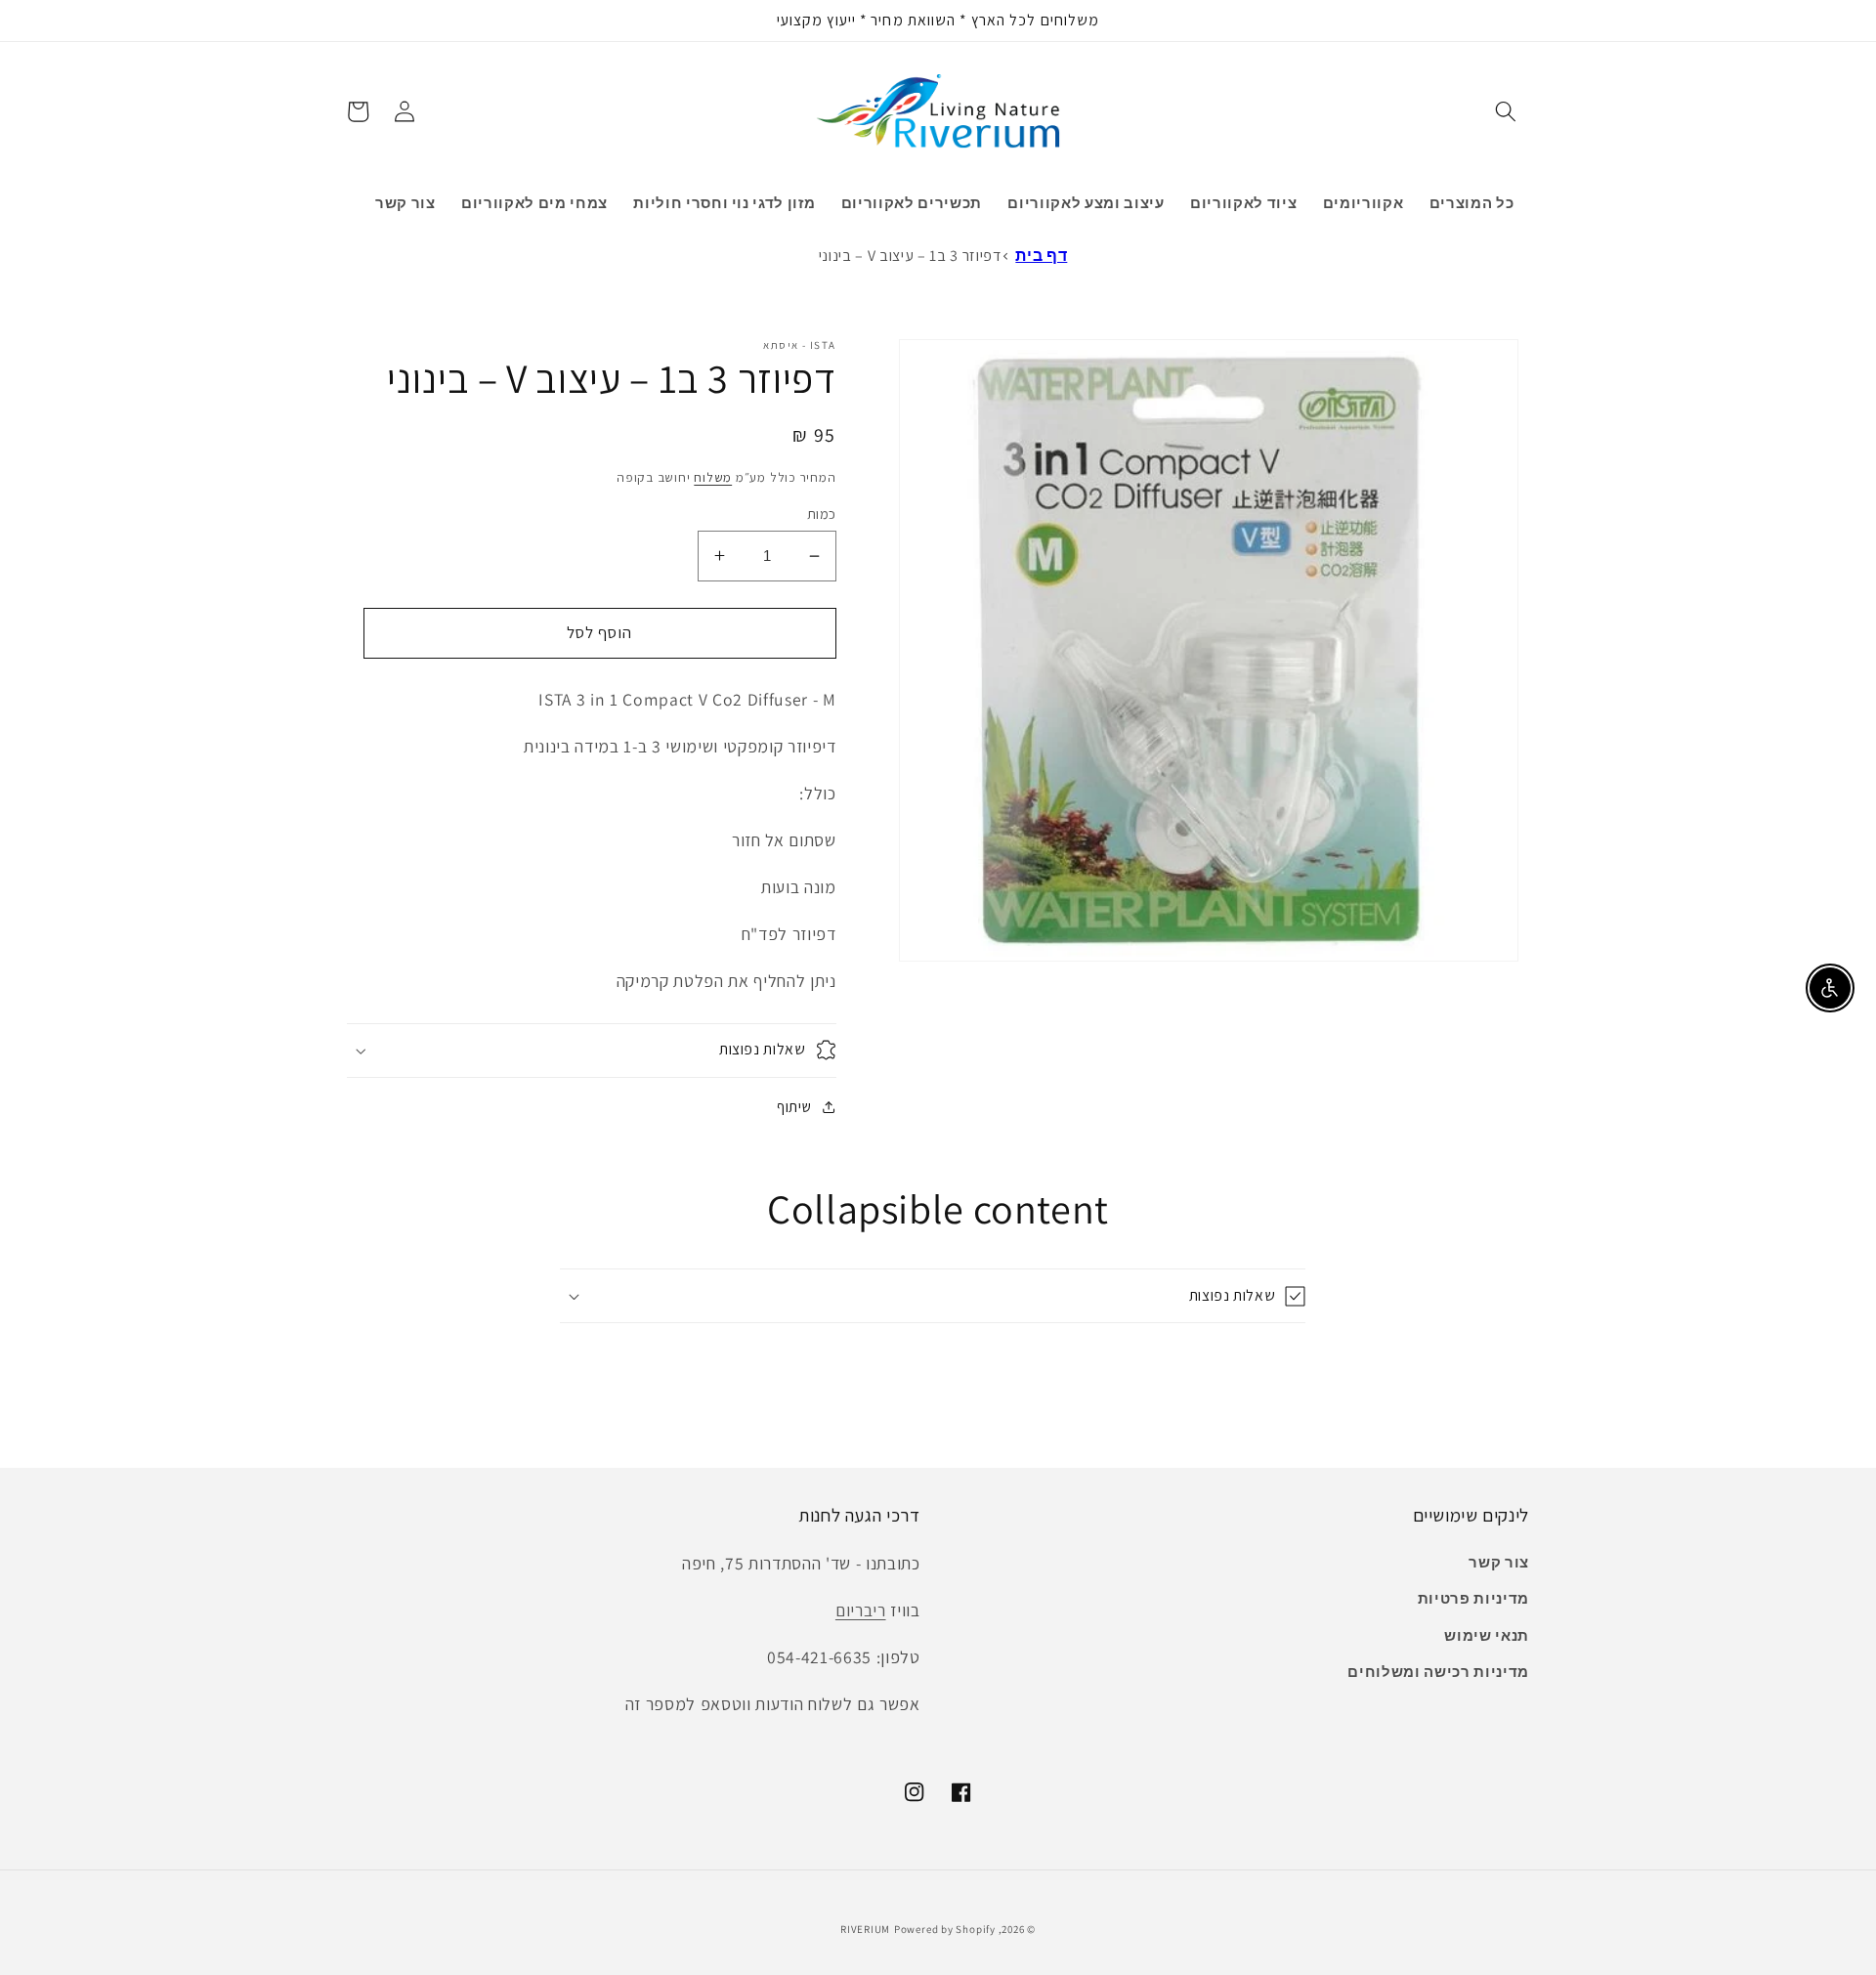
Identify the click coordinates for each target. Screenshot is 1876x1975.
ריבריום (861, 1610)
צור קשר (1499, 1562)
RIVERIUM (865, 1929)
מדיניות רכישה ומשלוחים (1438, 1671)
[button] (1506, 111)
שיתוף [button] (794, 1106)
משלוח (713, 477)
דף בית (1041, 256)
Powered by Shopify (945, 1929)
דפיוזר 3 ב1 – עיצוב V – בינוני (910, 256)
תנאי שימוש (1487, 1635)
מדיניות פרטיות (1473, 1598)
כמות (822, 514)
